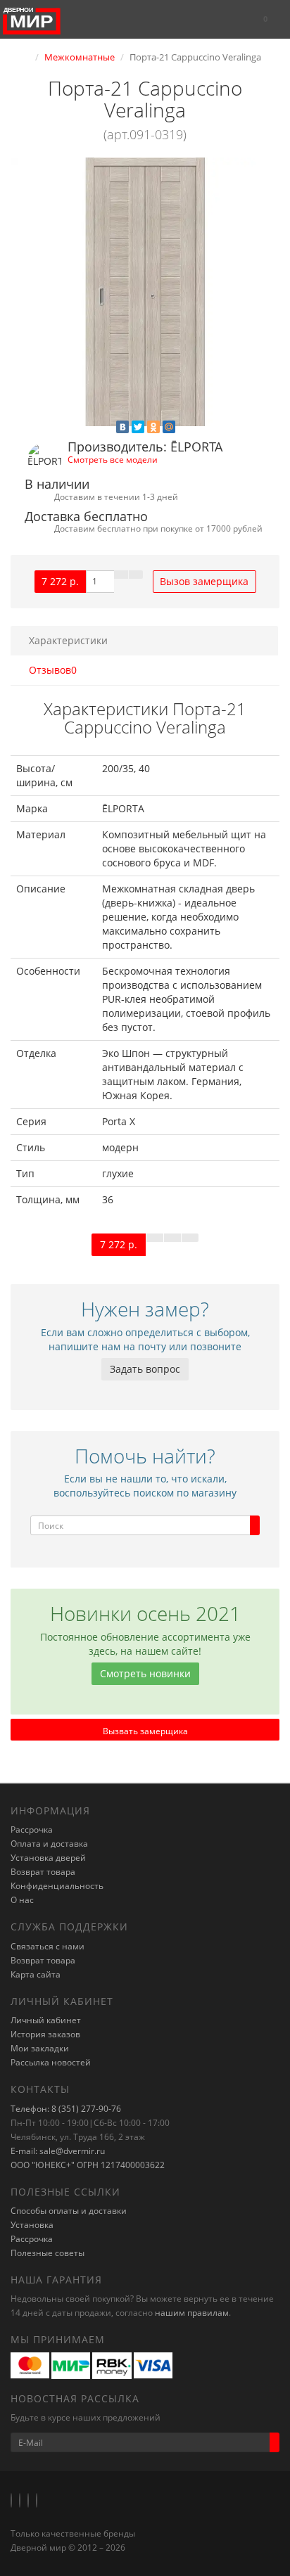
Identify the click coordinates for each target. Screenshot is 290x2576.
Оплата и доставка (49, 1844)
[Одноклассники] (153, 427)
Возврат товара (43, 1872)
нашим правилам (192, 2313)
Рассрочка (32, 1830)
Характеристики (68, 640)
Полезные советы (48, 2253)
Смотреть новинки (145, 1673)
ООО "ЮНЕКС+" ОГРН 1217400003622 (88, 2165)
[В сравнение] (136, 575)
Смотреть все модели (113, 459)
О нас (22, 1900)
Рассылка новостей (51, 2062)
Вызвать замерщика (145, 1731)
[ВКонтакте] (122, 427)
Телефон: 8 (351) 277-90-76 (66, 2109)
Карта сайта (36, 1974)
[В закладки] (121, 575)
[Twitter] (138, 427)
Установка (32, 2225)
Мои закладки (40, 2048)
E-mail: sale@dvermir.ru (58, 2151)
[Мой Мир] (169, 427)
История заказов (45, 2034)
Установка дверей (48, 1858)
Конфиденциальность (57, 1886)
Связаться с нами (48, 1946)
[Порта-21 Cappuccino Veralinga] (145, 292)
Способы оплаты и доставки (69, 2211)
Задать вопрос (145, 1369)
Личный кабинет (46, 2020)
